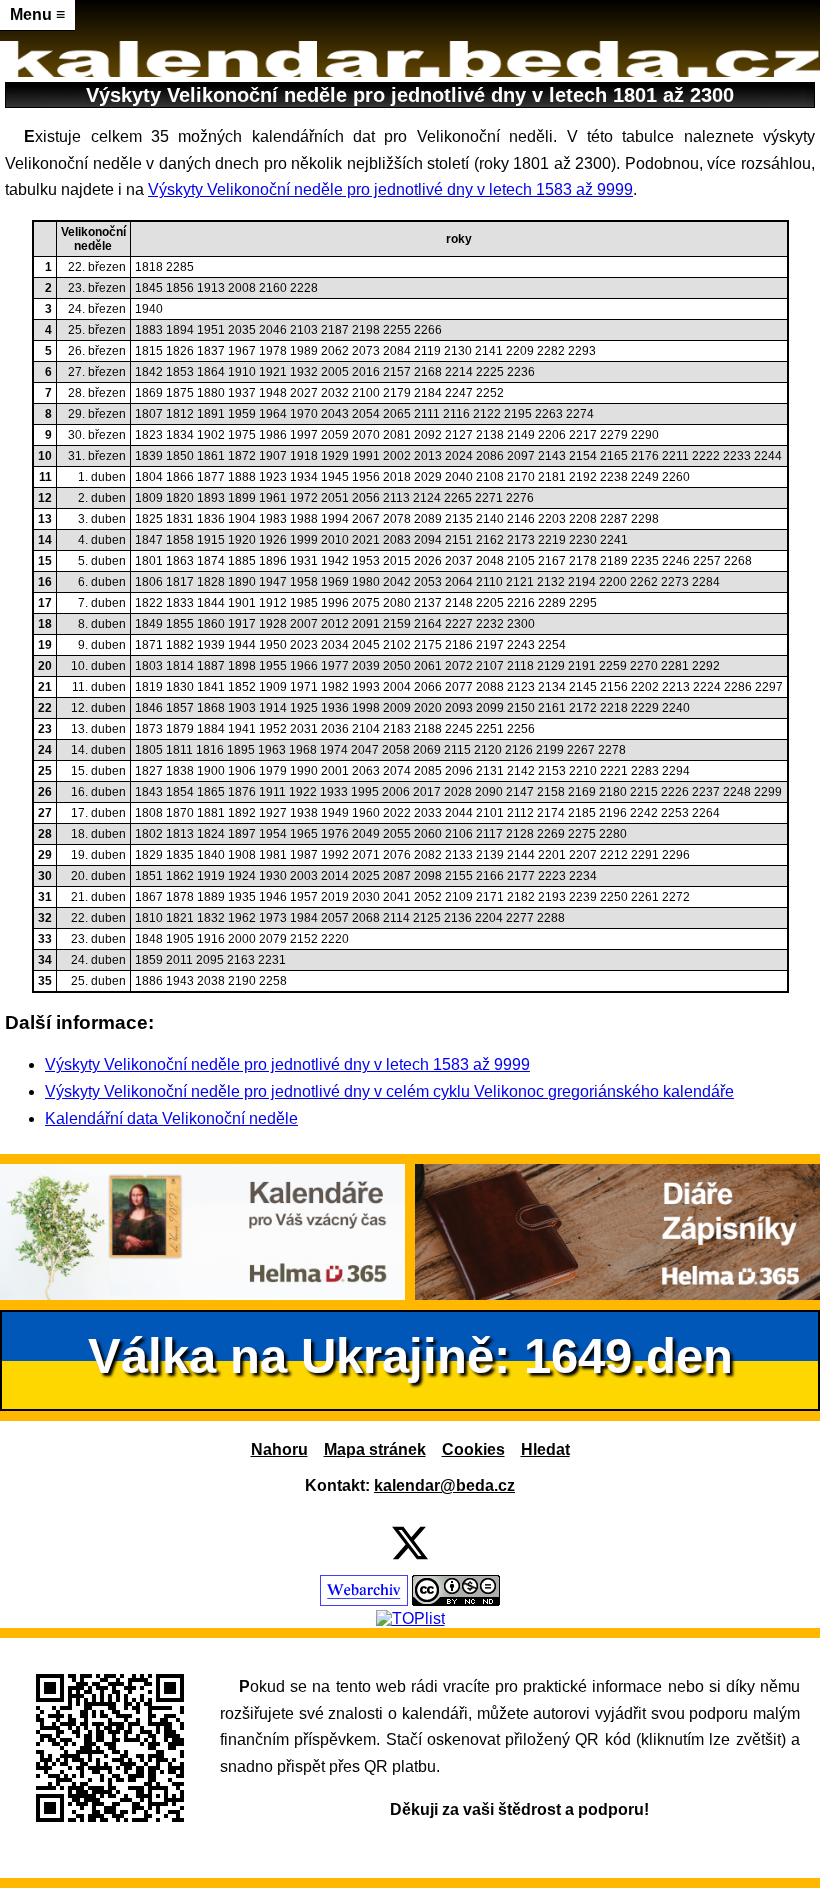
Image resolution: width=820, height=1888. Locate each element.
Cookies (473, 1449)
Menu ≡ (37, 14)
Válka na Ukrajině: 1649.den (410, 1355)
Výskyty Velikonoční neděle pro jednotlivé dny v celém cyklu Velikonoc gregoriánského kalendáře (389, 1091)
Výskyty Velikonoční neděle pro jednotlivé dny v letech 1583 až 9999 (390, 189)
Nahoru (279, 1449)
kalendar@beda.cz (444, 1485)
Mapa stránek (375, 1449)
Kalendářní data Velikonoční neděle (171, 1118)
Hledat (545, 1449)
